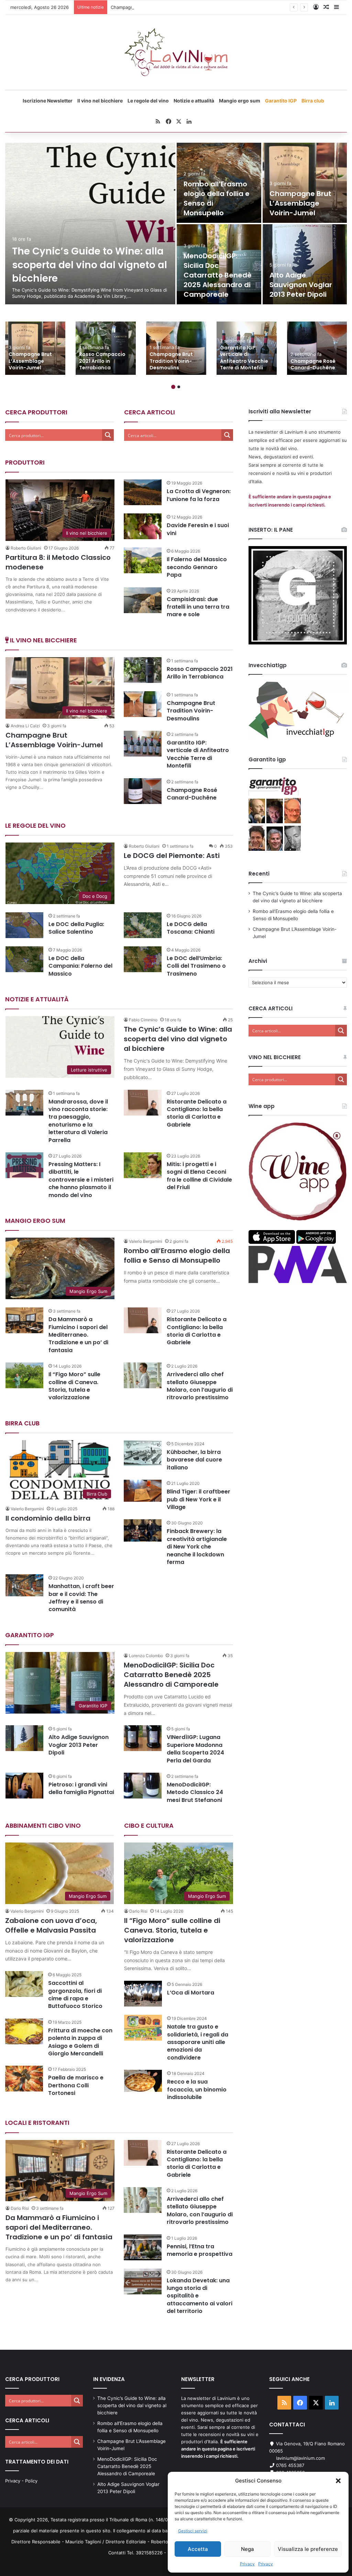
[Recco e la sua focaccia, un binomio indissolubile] (143, 2081)
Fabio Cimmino (143, 1020)
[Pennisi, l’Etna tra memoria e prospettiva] (143, 2247)
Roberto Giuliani (26, 548)
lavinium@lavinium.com (300, 2458)
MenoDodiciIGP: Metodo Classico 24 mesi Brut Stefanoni (195, 1792)
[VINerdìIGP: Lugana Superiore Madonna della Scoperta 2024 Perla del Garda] (143, 1738)
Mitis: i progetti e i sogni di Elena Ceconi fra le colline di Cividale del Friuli (199, 1176)
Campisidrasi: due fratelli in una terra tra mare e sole (198, 607)
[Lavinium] (176, 52)
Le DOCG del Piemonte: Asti (172, 856)
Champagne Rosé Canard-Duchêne (313, 365)
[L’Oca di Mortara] (143, 1994)
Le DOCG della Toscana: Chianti (191, 928)
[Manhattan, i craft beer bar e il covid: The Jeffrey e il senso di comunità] (24, 1585)
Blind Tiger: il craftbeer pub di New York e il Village (199, 1499)
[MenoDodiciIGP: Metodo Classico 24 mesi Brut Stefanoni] (143, 1786)
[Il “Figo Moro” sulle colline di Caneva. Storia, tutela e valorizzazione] (24, 1375)
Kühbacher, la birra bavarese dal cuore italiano (194, 1460)
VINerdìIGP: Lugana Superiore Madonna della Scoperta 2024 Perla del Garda (195, 1749)
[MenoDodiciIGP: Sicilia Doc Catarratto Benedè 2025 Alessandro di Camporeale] (219, 264)
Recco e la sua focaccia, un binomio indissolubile (197, 2089)
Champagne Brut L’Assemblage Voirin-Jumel (157, 7)
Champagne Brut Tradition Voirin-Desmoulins (171, 361)
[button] (338, 2481)
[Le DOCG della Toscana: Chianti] (143, 925)
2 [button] (179, 387)
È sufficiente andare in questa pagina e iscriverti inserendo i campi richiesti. (218, 2449)
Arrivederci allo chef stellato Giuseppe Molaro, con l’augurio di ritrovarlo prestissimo (200, 1386)
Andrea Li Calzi (25, 726)
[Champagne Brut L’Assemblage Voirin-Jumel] (305, 183)
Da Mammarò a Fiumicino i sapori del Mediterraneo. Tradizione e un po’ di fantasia (78, 1335)
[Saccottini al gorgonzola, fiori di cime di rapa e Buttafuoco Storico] (24, 1984)
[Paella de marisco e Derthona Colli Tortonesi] (24, 2079)
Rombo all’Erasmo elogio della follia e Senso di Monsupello (177, 1256)
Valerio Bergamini (146, 1241)
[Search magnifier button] (108, 435)
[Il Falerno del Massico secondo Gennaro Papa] (143, 560)
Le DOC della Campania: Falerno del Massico (80, 966)
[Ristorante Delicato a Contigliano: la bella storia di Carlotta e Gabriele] (143, 1103)
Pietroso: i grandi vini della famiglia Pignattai (81, 1788)
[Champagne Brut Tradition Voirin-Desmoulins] (176, 348)
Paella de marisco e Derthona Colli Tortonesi (76, 2085)
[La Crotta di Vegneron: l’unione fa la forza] (143, 492)
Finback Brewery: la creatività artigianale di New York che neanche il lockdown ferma (197, 1547)
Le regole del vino (148, 101)
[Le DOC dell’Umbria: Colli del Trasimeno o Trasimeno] (143, 959)
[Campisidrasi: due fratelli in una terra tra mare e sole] (143, 600)
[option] (176, 224)
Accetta (198, 2549)
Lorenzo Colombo (146, 1656)
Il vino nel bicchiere (100, 101)
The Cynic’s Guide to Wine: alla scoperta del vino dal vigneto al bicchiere (90, 265)
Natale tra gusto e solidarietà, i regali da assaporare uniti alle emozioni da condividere (198, 2042)
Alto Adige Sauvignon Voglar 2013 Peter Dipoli (301, 285)
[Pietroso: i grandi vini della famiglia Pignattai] (24, 1786)
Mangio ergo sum (240, 101)
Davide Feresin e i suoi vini (198, 529)
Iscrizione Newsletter (48, 101)
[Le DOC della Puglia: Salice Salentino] (24, 925)
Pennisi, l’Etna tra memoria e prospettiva (200, 2250)
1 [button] (173, 387)
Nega (247, 2549)
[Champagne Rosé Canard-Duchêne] (317, 348)
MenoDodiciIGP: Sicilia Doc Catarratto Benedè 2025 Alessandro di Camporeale (218, 275)
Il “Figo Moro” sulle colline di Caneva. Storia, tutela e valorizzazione (74, 1386)
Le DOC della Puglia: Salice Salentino (76, 928)
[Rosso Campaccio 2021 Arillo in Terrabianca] (106, 348)
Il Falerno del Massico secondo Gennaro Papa (197, 567)
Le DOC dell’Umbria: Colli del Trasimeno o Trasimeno (196, 966)
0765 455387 (290, 2465)
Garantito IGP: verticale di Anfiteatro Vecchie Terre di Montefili (244, 358)
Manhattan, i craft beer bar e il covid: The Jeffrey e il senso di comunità (81, 1598)
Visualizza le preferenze (308, 2549)
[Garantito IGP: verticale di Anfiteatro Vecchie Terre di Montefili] (143, 744)
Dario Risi (138, 1911)
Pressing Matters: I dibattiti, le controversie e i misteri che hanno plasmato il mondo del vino (81, 1180)
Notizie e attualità (194, 101)
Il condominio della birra (48, 1518)
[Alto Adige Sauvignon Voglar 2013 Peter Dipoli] (305, 264)
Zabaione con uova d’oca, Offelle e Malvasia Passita (51, 1925)
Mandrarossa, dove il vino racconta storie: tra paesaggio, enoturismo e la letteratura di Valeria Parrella (78, 1121)
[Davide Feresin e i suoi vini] (143, 526)
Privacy (247, 2564)
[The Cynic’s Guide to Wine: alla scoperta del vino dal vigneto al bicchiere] (90, 224)
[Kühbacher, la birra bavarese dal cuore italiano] (143, 1453)
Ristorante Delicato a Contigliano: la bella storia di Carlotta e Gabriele (197, 1113)
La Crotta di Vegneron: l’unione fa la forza (199, 495)
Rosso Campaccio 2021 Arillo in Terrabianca (102, 361)
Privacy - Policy (21, 2481)
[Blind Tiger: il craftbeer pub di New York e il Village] (143, 1491)
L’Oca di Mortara (191, 1993)
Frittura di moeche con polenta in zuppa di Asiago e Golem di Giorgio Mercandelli (80, 2042)
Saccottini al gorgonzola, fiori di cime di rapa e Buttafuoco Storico (75, 1995)
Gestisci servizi (193, 2531)
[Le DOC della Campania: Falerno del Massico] (24, 959)
